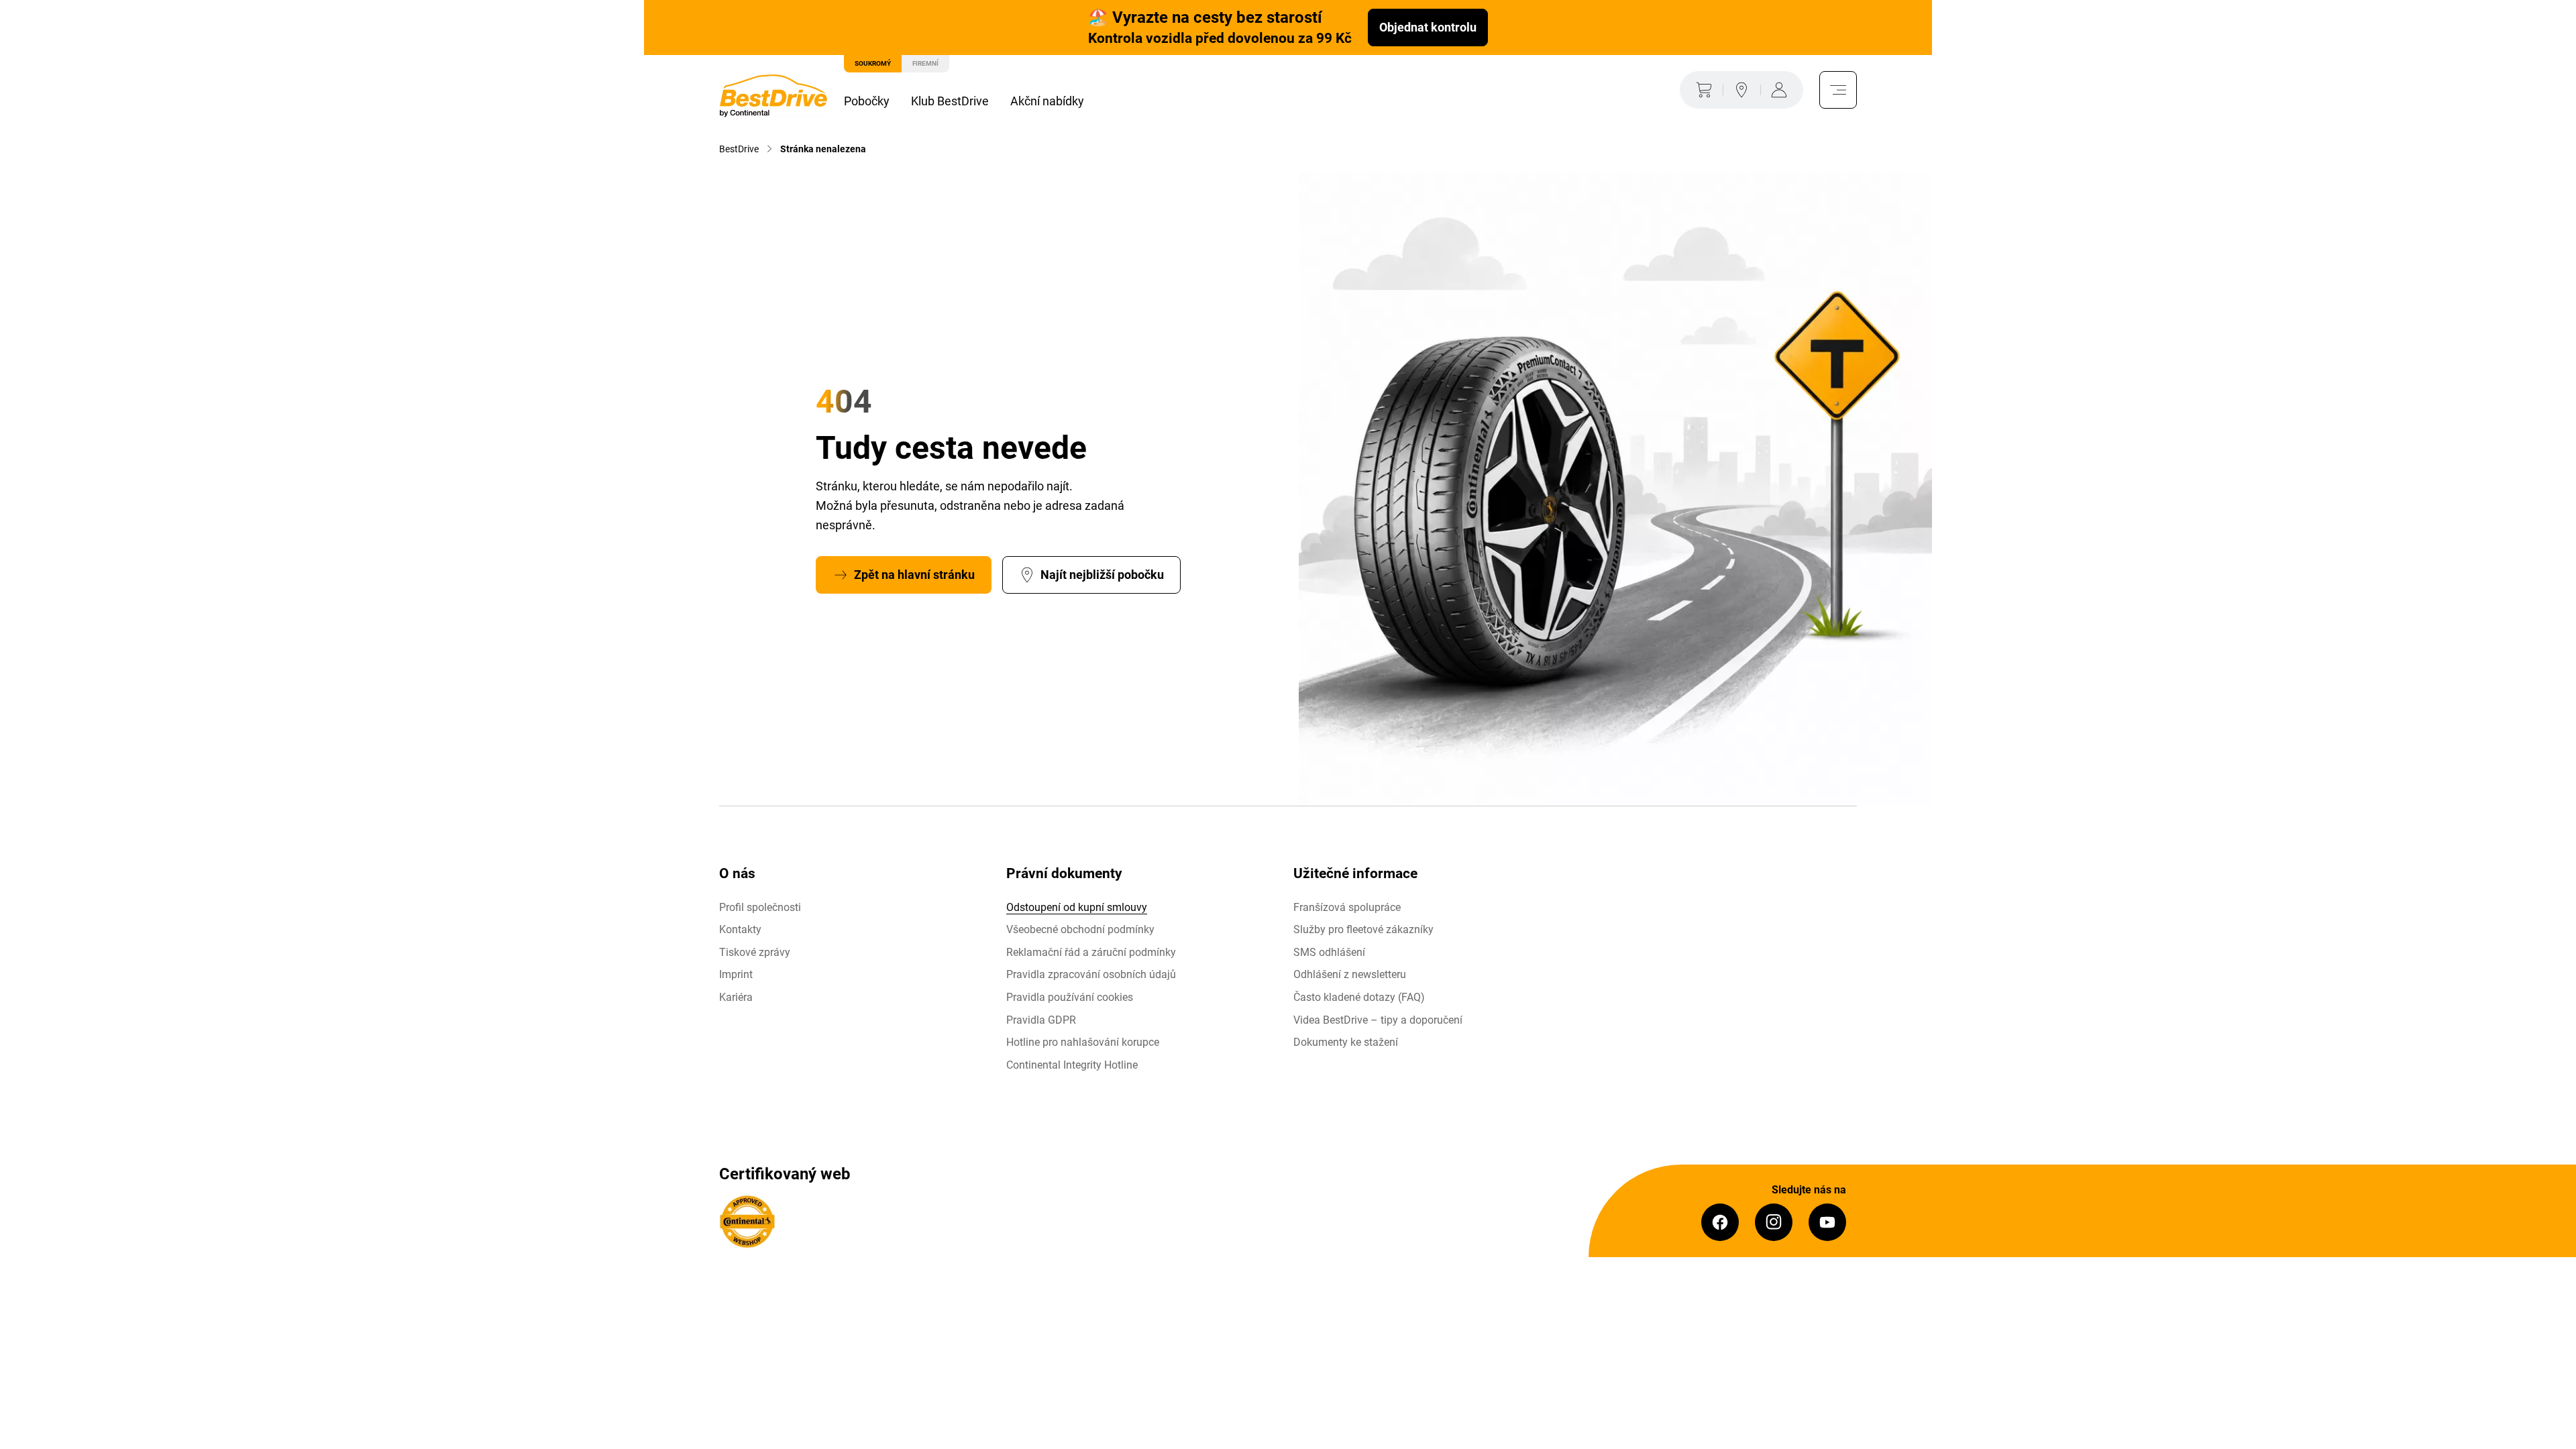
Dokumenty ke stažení (1346, 1042)
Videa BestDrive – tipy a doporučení (1378, 1020)
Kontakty (740, 929)
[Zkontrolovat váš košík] (1701, 90)
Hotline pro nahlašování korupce (1083, 1042)
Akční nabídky (1047, 101)
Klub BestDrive (950, 101)
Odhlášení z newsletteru (1350, 974)
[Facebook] (1720, 1222)
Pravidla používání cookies (1070, 997)
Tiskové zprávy (755, 952)
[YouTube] (1827, 1222)
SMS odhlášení (1329, 952)
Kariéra (736, 997)
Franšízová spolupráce (1347, 907)
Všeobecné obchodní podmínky (1080, 929)
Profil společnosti (760, 907)
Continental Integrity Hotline (1072, 1065)
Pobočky (867, 101)
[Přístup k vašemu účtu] (1782, 90)
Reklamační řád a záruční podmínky (1091, 952)
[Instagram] (1774, 1222)
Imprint (736, 974)
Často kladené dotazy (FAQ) (1359, 997)
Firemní (925, 63)
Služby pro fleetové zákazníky (1363, 929)
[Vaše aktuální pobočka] (1741, 90)
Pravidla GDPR (1041, 1020)
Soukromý (873, 63)
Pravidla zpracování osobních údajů (1091, 974)
